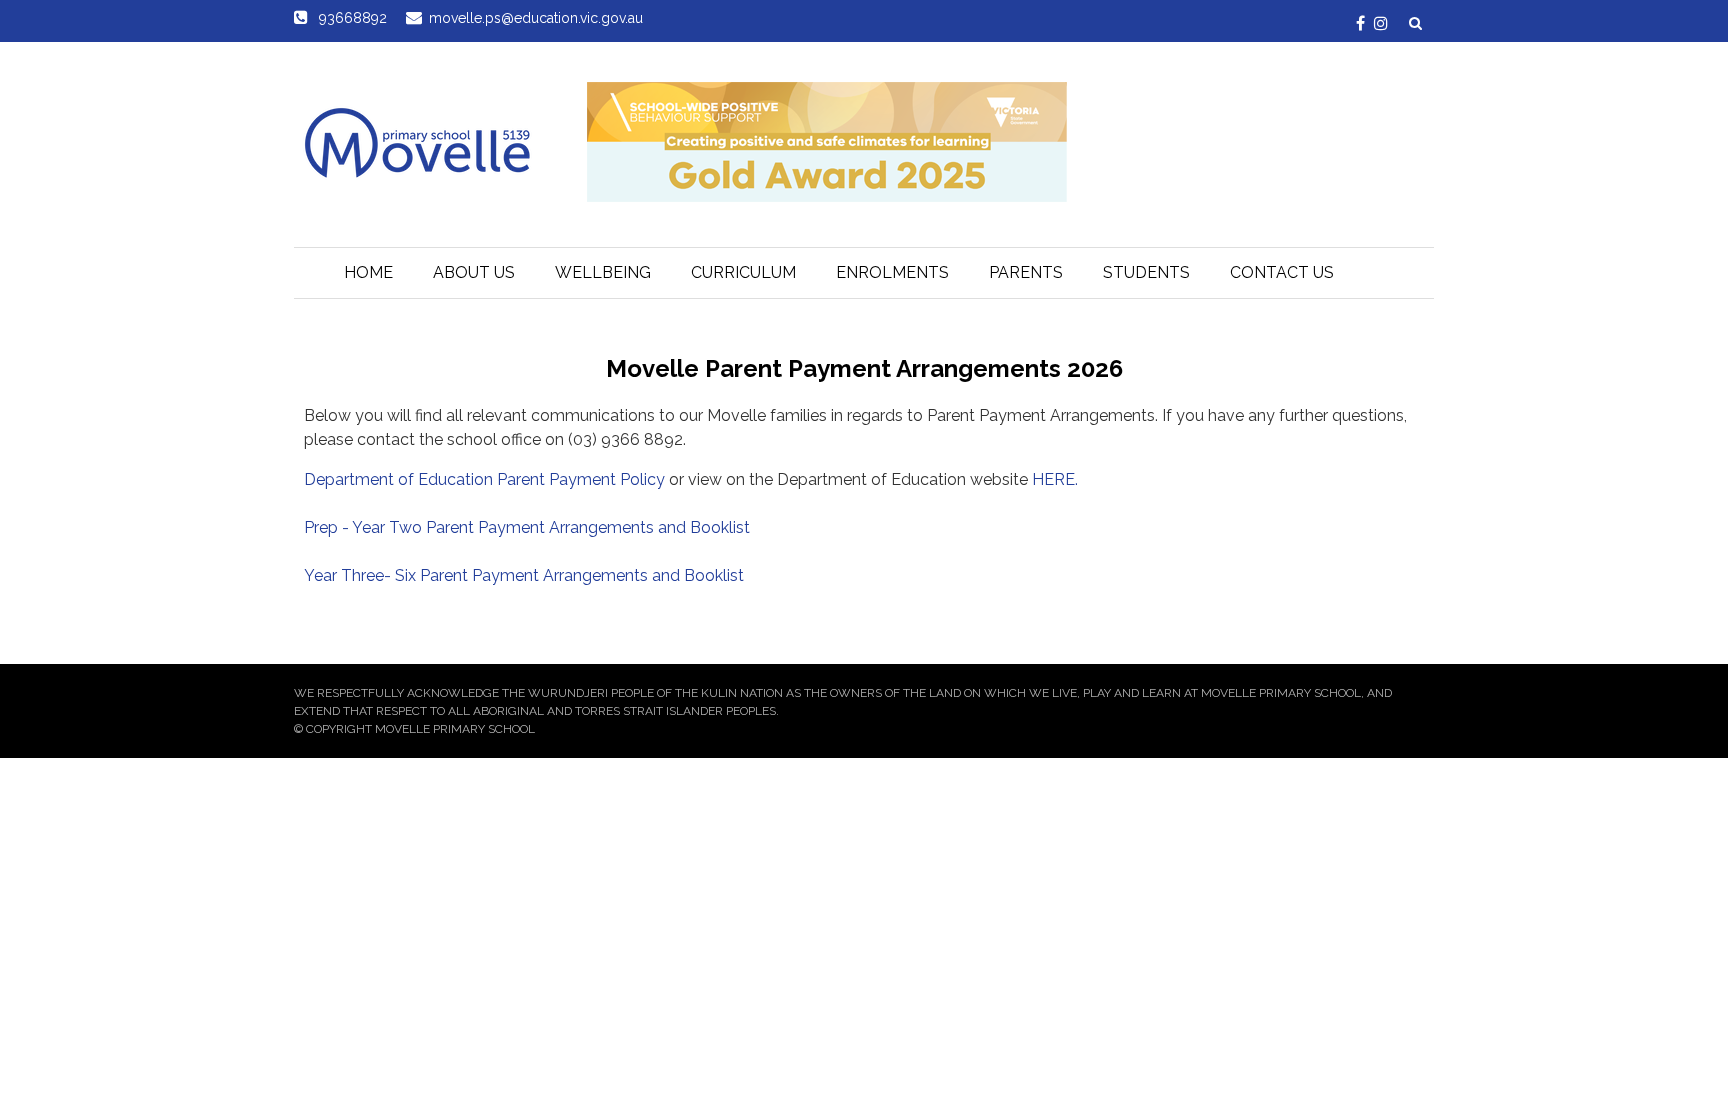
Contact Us (1282, 272)
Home (368, 272)
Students (1146, 272)
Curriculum (743, 272)
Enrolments (892, 272)
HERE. (1055, 479)
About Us (474, 272)
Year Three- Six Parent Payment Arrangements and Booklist (524, 575)
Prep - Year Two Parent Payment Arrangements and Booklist (527, 527)
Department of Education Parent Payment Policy (486, 479)
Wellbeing (603, 272)
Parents (1026, 272)
